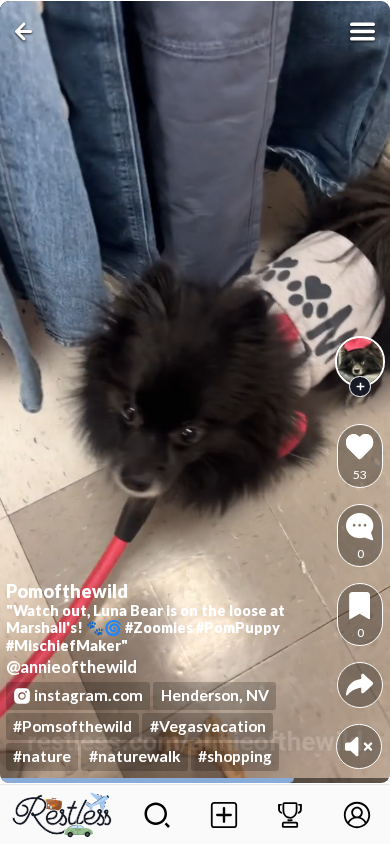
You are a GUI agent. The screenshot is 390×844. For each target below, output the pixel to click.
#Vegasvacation (208, 726)
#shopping (235, 756)
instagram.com (88, 695)
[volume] (358, 746)
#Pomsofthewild (72, 726)
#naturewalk (135, 756)
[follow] (360, 387)
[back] (27, 31)
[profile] (360, 361)
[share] (359, 684)
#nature (42, 756)
